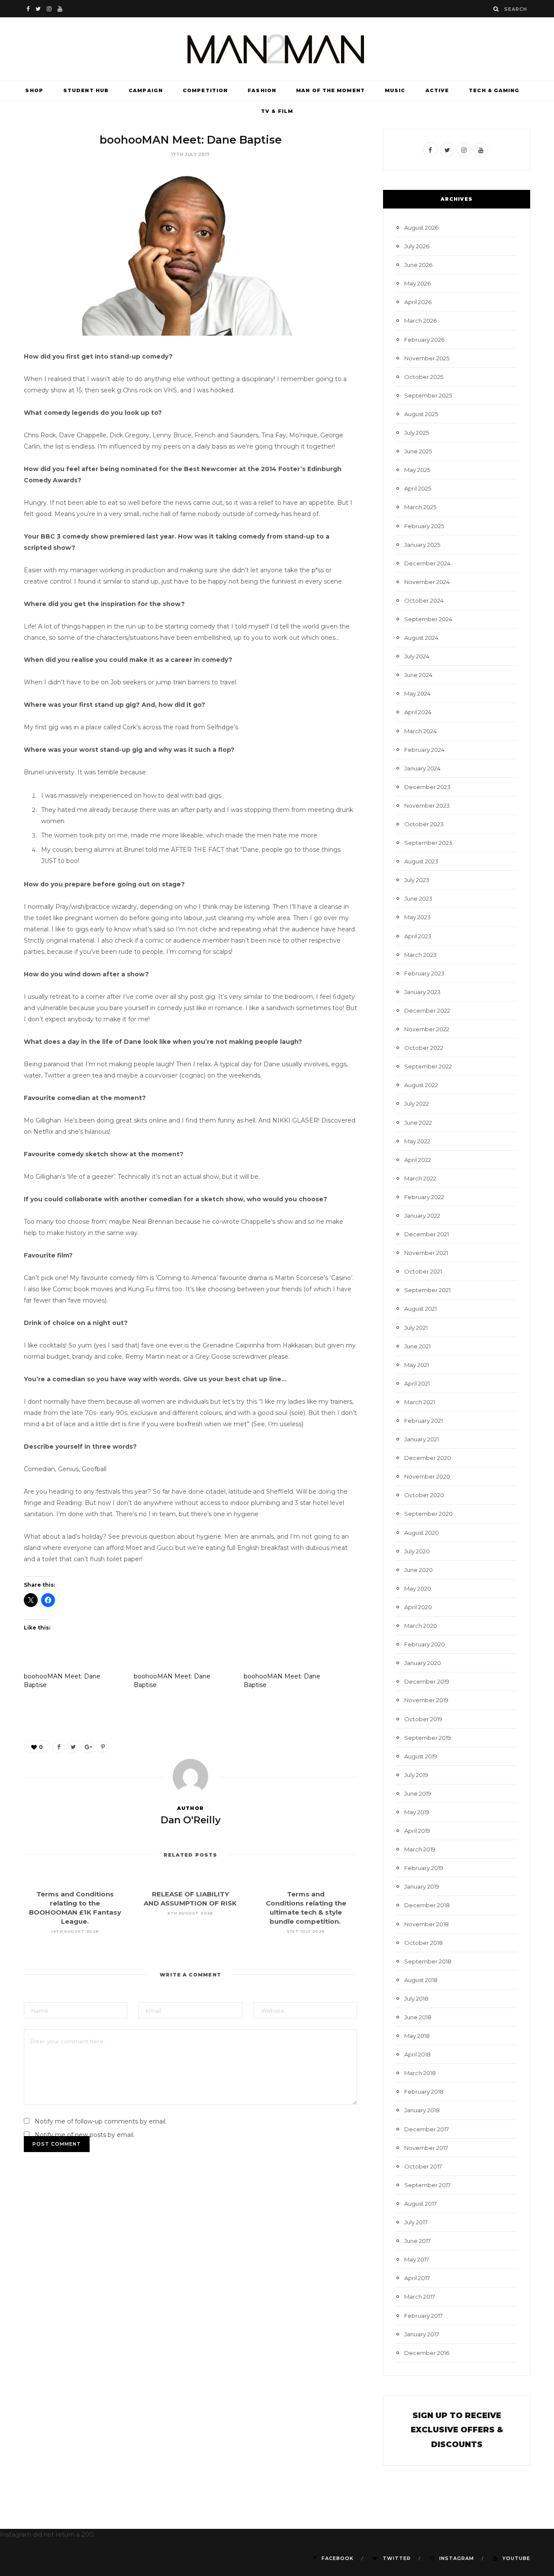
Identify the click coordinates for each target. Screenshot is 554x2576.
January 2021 (422, 1439)
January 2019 (422, 1886)
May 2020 (418, 1588)
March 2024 (420, 731)
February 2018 (424, 2092)
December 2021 (427, 1234)
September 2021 (427, 1290)
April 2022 (418, 1160)
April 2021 (417, 1383)
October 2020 (424, 1495)
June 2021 (417, 1346)
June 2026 (418, 265)
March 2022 (420, 1178)
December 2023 (427, 787)
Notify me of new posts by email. (85, 2135)
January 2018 (422, 2110)
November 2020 (427, 1476)
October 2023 (424, 824)
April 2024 (418, 712)
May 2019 (417, 1812)
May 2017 (417, 2259)
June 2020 (419, 1570)
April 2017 (417, 2278)
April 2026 (418, 302)
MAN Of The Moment (330, 90)
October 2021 (423, 1271)
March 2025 (420, 507)
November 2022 (427, 1029)
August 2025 (421, 414)
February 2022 (424, 1197)
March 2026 (420, 321)
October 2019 (423, 1719)
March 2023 (420, 955)
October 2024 (424, 600)
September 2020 (428, 1514)
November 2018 (427, 1924)
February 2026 (424, 340)
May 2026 (417, 283)
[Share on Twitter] (73, 1747)
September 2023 (428, 843)
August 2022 (421, 1085)
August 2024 (421, 638)
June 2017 (417, 2241)
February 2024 (424, 750)
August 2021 (420, 1309)
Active (437, 90)
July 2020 (417, 1551)
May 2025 (417, 470)
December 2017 (427, 2129)
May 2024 (417, 693)
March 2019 (420, 1849)
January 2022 (422, 1216)
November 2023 (427, 805)
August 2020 (422, 1533)
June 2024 (418, 675)
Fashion (262, 90)
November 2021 (426, 1253)
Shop (34, 90)
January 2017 (422, 2334)
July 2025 (417, 433)
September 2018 (428, 1961)
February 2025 (424, 526)
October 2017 (423, 2166)
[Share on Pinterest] (103, 1747)
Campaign (146, 90)
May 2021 (417, 1365)
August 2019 (421, 1756)
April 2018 (417, 2054)
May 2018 (417, 2036)
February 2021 (424, 1421)
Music (395, 90)
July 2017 (416, 2222)
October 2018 (424, 1943)
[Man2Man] (277, 49)
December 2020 (428, 1458)
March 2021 (420, 1402)
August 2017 (420, 2204)
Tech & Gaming (494, 90)
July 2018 (416, 1999)
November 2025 (427, 358)
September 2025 (428, 395)
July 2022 (417, 1104)
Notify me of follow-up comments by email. (101, 2121)
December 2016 (427, 2353)
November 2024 (427, 582)
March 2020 (421, 1626)
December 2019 (427, 1681)
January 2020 (423, 1663)
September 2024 (428, 619)
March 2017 (420, 2297)
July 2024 (417, 656)
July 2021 (416, 1328)
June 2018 (418, 2017)
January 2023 (422, 992)
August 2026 (421, 228)
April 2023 (418, 936)
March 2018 (420, 2073)
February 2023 (424, 973)
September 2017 (427, 2185)
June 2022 (418, 1123)
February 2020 (425, 1644)
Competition (205, 90)
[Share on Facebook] (58, 1747)
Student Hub (86, 90)
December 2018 (427, 1905)
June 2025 (418, 451)
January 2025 (422, 545)
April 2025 (418, 488)
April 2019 (417, 1831)
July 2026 (417, 246)
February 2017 (424, 2316)
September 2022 (428, 1066)
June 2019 (418, 1793)
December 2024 (427, 563)
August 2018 (421, 1980)
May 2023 (417, 917)
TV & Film (277, 111)
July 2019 (416, 1775)
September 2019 (428, 1738)
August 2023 (421, 861)
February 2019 (424, 1868)
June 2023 (418, 898)
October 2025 (424, 377)
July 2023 (417, 880)
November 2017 (426, 2148)
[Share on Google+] (88, 1747)
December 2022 (427, 1011)
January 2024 (422, 768)
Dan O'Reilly (191, 1820)
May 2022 (417, 1141)
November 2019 (426, 1700)
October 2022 (424, 1048)
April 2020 (418, 1607)
